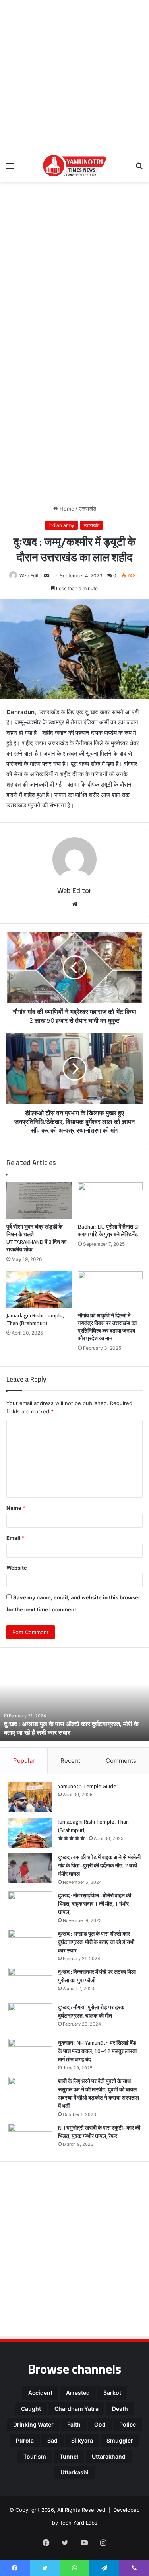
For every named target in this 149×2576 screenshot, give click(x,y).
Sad (52, 2440)
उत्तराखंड (87, 509)
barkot (112, 2393)
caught (31, 2409)
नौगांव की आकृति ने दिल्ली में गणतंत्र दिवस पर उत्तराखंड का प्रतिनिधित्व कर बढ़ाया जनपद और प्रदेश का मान (107, 1327)
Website (17, 1568)
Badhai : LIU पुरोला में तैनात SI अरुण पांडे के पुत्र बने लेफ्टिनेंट (108, 1230)
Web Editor (31, 576)
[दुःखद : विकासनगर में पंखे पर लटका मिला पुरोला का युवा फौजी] (30, 1983)
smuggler (120, 2440)
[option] (74, 1697)
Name (16, 1508)
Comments (121, 1761)
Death (120, 2409)
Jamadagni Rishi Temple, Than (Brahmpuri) (35, 1319)
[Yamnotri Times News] (75, 166)
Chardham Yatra (76, 2409)
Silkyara (82, 2440)
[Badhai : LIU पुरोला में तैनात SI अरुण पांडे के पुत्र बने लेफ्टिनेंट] (110, 1201)
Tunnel (69, 2456)
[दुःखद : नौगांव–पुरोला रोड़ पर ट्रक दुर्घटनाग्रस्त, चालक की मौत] (30, 2018)
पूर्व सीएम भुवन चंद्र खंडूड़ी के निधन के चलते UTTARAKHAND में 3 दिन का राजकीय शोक (36, 1238)
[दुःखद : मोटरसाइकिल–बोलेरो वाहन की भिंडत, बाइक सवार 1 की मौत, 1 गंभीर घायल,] (30, 1906)
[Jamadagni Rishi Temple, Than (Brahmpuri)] (39, 1290)
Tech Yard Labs (78, 2523)
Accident (40, 2393)
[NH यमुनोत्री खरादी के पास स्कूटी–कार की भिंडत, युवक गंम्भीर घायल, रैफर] (30, 2139)
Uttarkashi (74, 2472)
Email (15, 1538)
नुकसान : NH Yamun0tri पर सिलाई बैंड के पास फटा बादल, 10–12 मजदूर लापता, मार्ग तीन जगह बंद (98, 2051)
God (100, 2424)
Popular (24, 1761)
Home (66, 509)
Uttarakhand (109, 2456)
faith (74, 2424)
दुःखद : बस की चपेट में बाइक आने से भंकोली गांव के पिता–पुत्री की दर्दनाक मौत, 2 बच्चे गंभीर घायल (99, 1865)
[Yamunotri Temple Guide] (30, 1797)
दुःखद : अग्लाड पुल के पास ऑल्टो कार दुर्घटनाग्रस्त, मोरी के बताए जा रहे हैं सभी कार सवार (71, 1728)
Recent (70, 1761)
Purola (25, 2440)
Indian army (61, 525)
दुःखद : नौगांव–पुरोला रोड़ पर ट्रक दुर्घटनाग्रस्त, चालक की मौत (91, 2011)
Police (128, 2424)
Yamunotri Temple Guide (87, 1786)
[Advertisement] (74, 75)
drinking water (33, 2424)
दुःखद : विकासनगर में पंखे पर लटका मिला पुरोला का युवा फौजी (97, 1976)
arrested (78, 2393)
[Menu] (10, 169)
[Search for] (139, 169)
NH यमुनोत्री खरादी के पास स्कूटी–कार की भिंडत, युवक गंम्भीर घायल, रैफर (99, 2132)
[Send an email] (46, 576)
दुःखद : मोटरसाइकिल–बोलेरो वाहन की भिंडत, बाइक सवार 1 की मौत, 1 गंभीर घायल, (95, 1904)
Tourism (35, 2456)
